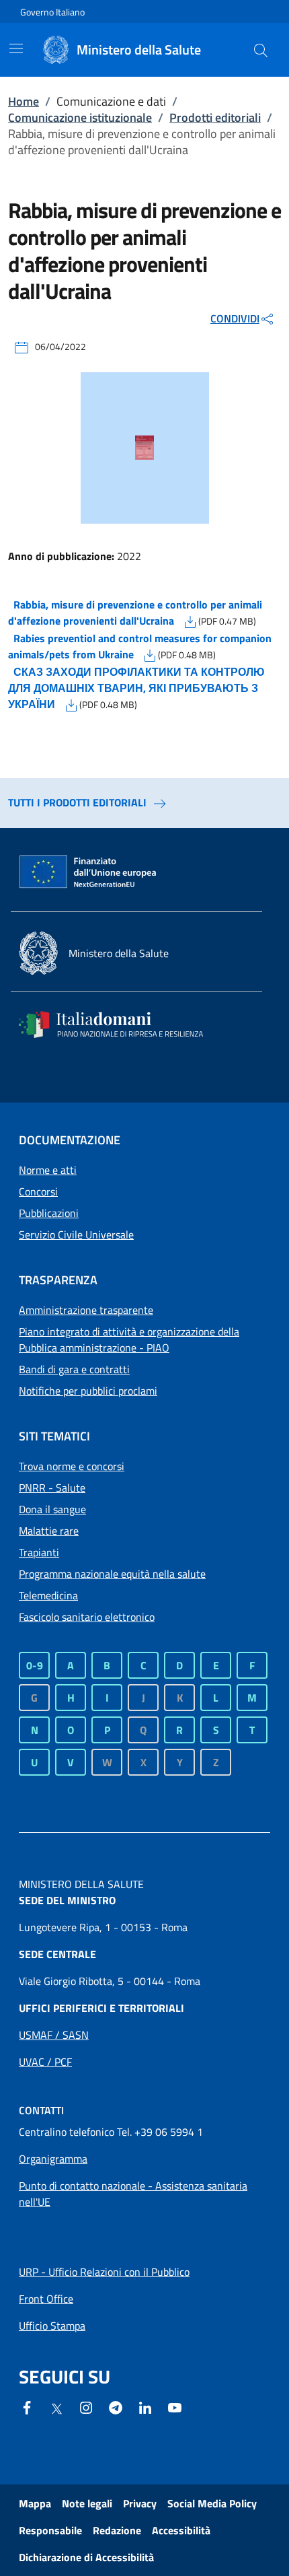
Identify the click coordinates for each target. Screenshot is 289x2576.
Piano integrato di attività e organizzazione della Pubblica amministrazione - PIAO (129, 1339)
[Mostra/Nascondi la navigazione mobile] (16, 48)
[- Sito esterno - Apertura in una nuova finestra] (175, 2406)
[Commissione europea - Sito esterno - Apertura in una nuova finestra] (89, 872)
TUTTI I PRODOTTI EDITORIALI (77, 802)
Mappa (35, 2503)
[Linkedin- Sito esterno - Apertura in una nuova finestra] (145, 2406)
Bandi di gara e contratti (74, 1369)
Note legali (87, 2503)
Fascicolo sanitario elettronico (87, 1617)
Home (24, 101)
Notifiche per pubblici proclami (88, 1391)
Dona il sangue (52, 1509)
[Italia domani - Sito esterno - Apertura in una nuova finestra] (120, 1024)
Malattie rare (49, 1531)
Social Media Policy (212, 2503)
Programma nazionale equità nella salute (112, 1574)
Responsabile (50, 2530)
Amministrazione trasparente (86, 1310)
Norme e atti (48, 1170)
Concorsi (38, 1191)
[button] (261, 50)
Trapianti (39, 1552)
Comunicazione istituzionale (80, 117)
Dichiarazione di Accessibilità (86, 2557)
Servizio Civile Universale (76, 1234)
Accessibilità (181, 2530)
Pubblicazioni (49, 1213)
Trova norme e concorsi (72, 1466)
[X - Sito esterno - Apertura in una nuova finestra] (56, 2408)
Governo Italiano (52, 12)
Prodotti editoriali (215, 117)
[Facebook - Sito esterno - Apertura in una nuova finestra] (27, 2406)
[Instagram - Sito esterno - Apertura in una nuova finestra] (86, 2406)
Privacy (140, 2503)
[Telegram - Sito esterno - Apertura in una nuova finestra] (116, 2406)
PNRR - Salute (52, 1488)
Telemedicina (48, 1595)
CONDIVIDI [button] (235, 318)
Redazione (117, 2530)
